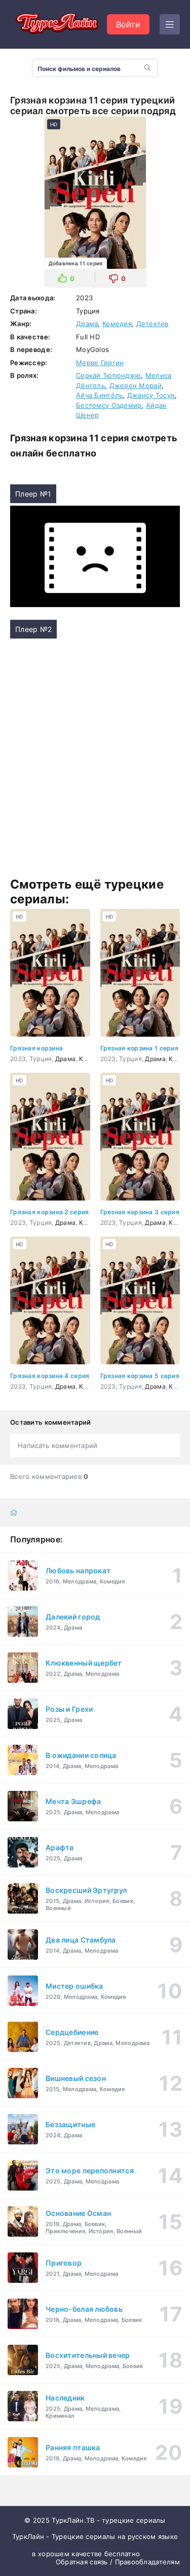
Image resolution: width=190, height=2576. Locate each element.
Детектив (153, 324)
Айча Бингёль (99, 395)
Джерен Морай (136, 385)
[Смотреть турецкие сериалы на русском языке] (56, 24)
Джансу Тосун (151, 395)
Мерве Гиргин (100, 363)
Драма (87, 324)
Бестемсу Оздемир (109, 405)
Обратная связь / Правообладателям (118, 2562)
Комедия (117, 324)
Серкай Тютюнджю (108, 375)
